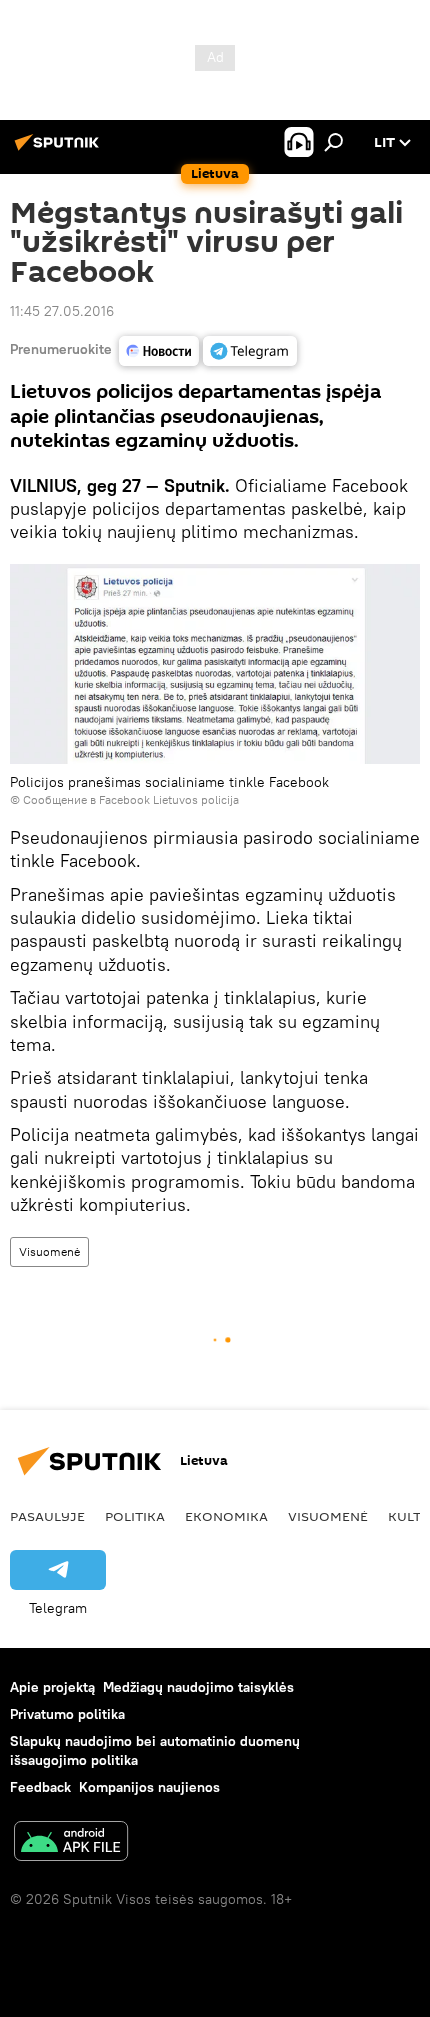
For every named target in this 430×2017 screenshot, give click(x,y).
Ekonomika (226, 1516)
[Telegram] (250, 351)
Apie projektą (52, 1687)
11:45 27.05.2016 (62, 311)
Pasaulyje (47, 1516)
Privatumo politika (67, 1714)
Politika (135, 1516)
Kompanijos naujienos (149, 1787)
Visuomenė (49, 1251)
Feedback (40, 1787)
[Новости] (159, 351)
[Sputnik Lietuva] (60, 150)
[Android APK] (71, 1843)
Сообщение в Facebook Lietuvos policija (131, 799)
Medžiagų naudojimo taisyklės (198, 1687)
